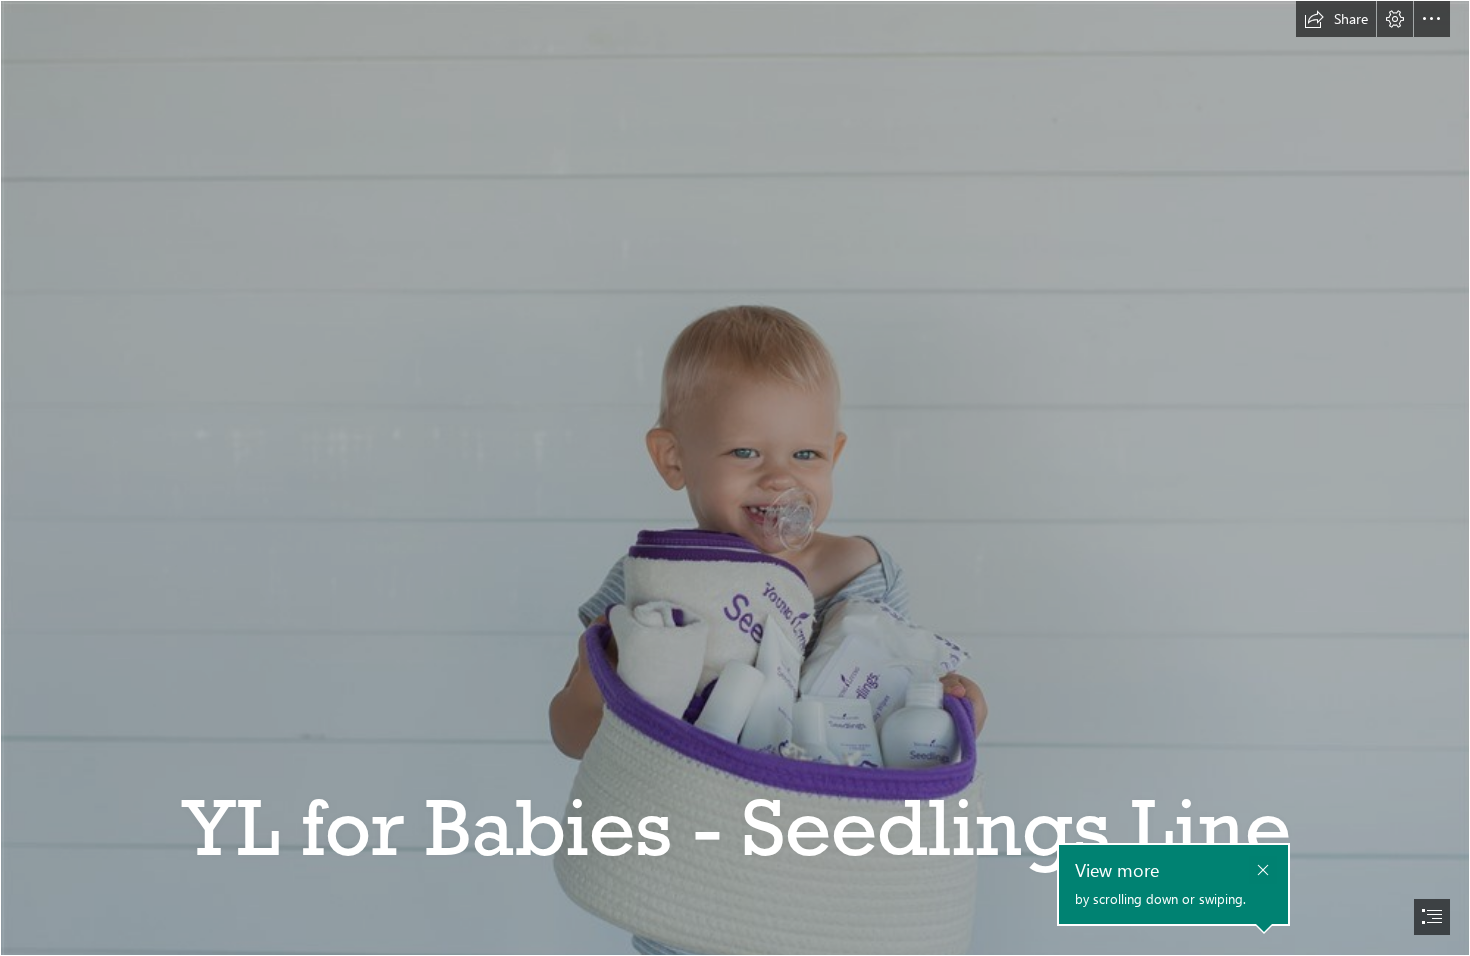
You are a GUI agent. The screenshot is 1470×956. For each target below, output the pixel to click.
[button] (1336, 19)
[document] (735, 478)
